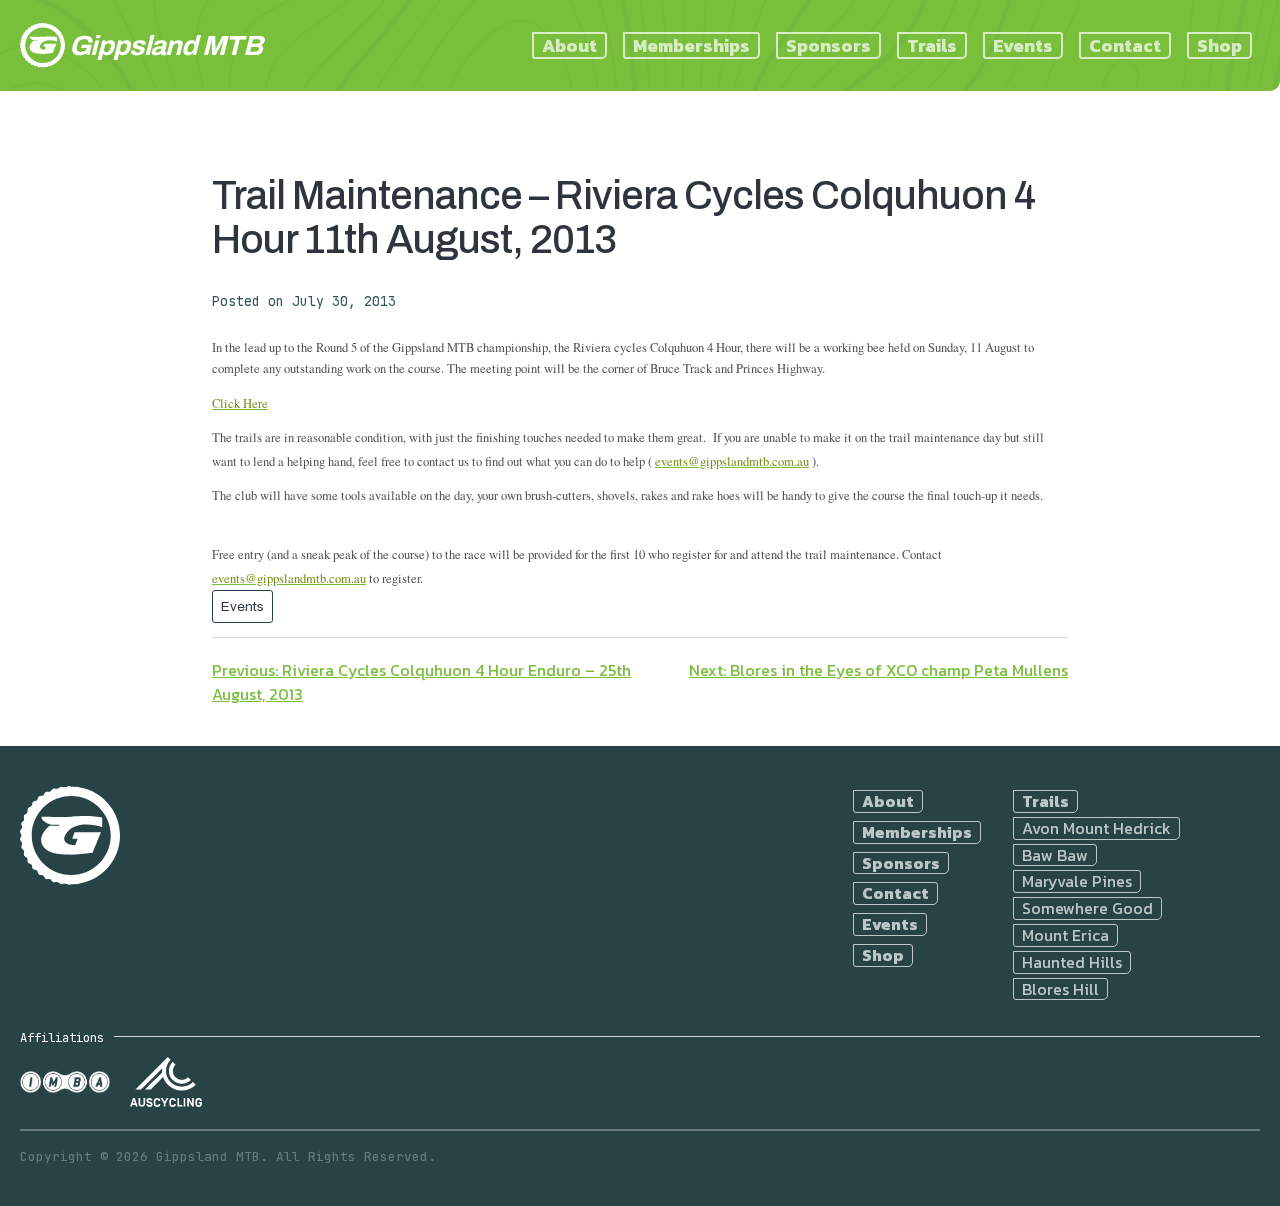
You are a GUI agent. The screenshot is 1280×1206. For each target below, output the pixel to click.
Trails (932, 45)
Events (1023, 45)
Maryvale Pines (1077, 881)
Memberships (691, 45)
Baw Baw (1055, 855)
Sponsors (828, 45)
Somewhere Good (1087, 908)
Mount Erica (1065, 935)
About (569, 45)
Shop (1219, 45)
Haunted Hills (1072, 962)
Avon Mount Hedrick (1096, 828)
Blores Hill (1060, 989)
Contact (1125, 45)
